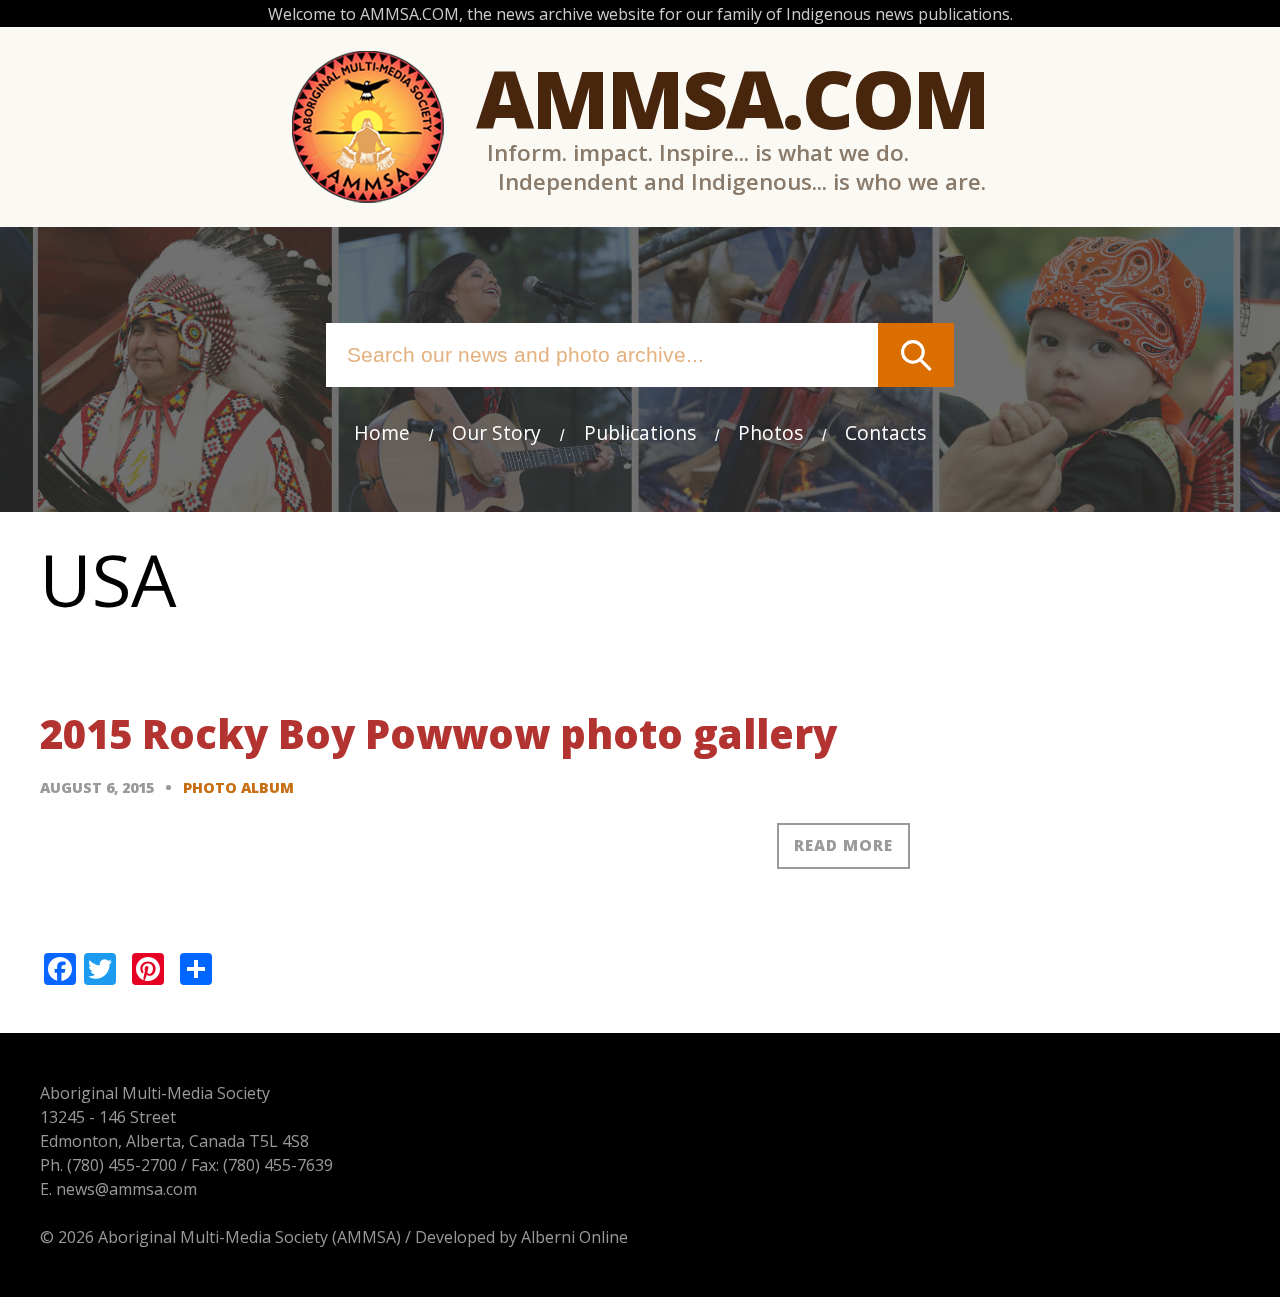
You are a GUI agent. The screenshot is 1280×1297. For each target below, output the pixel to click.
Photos (770, 432)
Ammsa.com (732, 97)
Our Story (496, 432)
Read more (843, 845)
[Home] (368, 127)
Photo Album (238, 787)
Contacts (885, 432)
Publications (640, 432)
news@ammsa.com (126, 1189)
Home (382, 432)
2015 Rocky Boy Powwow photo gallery (438, 733)
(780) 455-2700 (122, 1165)
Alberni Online (574, 1237)
